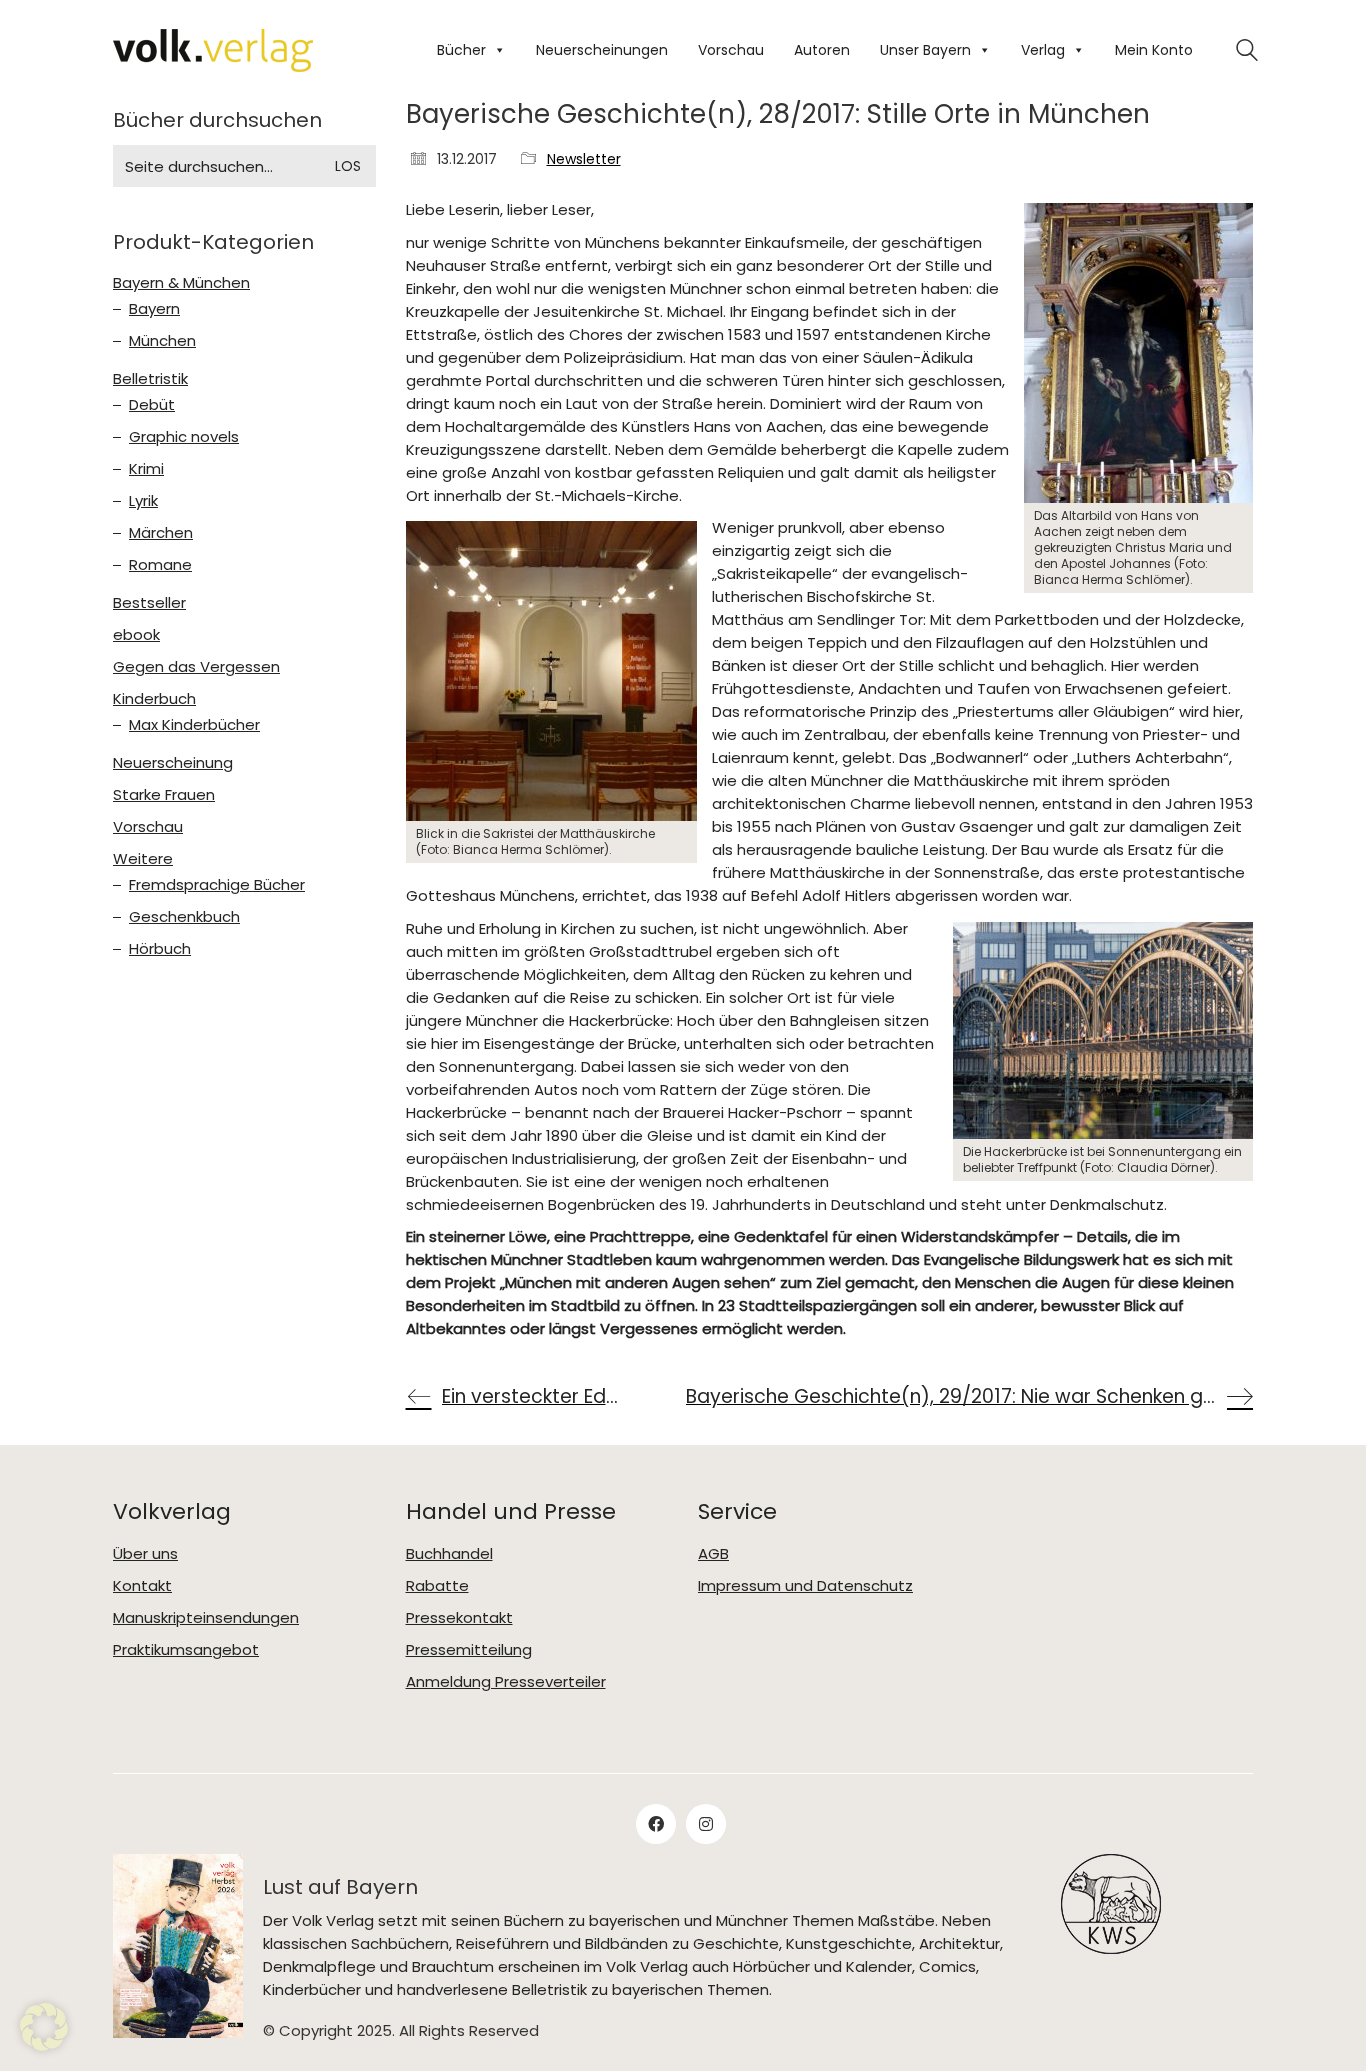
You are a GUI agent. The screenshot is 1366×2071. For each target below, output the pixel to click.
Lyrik (143, 501)
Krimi (146, 469)
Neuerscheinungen (602, 50)
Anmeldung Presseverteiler (506, 1682)
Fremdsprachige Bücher (217, 885)
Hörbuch (160, 949)
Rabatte (437, 1586)
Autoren (822, 50)
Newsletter (584, 159)
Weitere (143, 859)
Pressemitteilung (469, 1650)
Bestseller (149, 603)
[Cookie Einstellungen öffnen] (44, 2045)
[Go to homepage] (213, 50)
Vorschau (731, 50)
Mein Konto (1154, 50)
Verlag (1043, 50)
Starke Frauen (164, 795)
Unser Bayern (925, 50)
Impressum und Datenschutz (805, 1586)
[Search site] (1247, 52)
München (162, 341)
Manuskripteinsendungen (206, 1618)
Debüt (152, 405)
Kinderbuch (154, 699)
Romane (160, 565)
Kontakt (142, 1586)
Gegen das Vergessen (196, 667)
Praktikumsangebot (186, 1650)
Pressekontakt (459, 1618)
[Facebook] (656, 1824)
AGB (713, 1554)
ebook (136, 635)
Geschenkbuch (184, 917)
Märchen (161, 533)
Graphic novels (184, 437)
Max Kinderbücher (194, 725)
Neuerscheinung (173, 763)
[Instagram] (706, 1824)
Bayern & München (181, 283)
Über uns (145, 1554)
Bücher (461, 50)
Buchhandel (449, 1554)
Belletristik (150, 379)
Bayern (154, 309)
